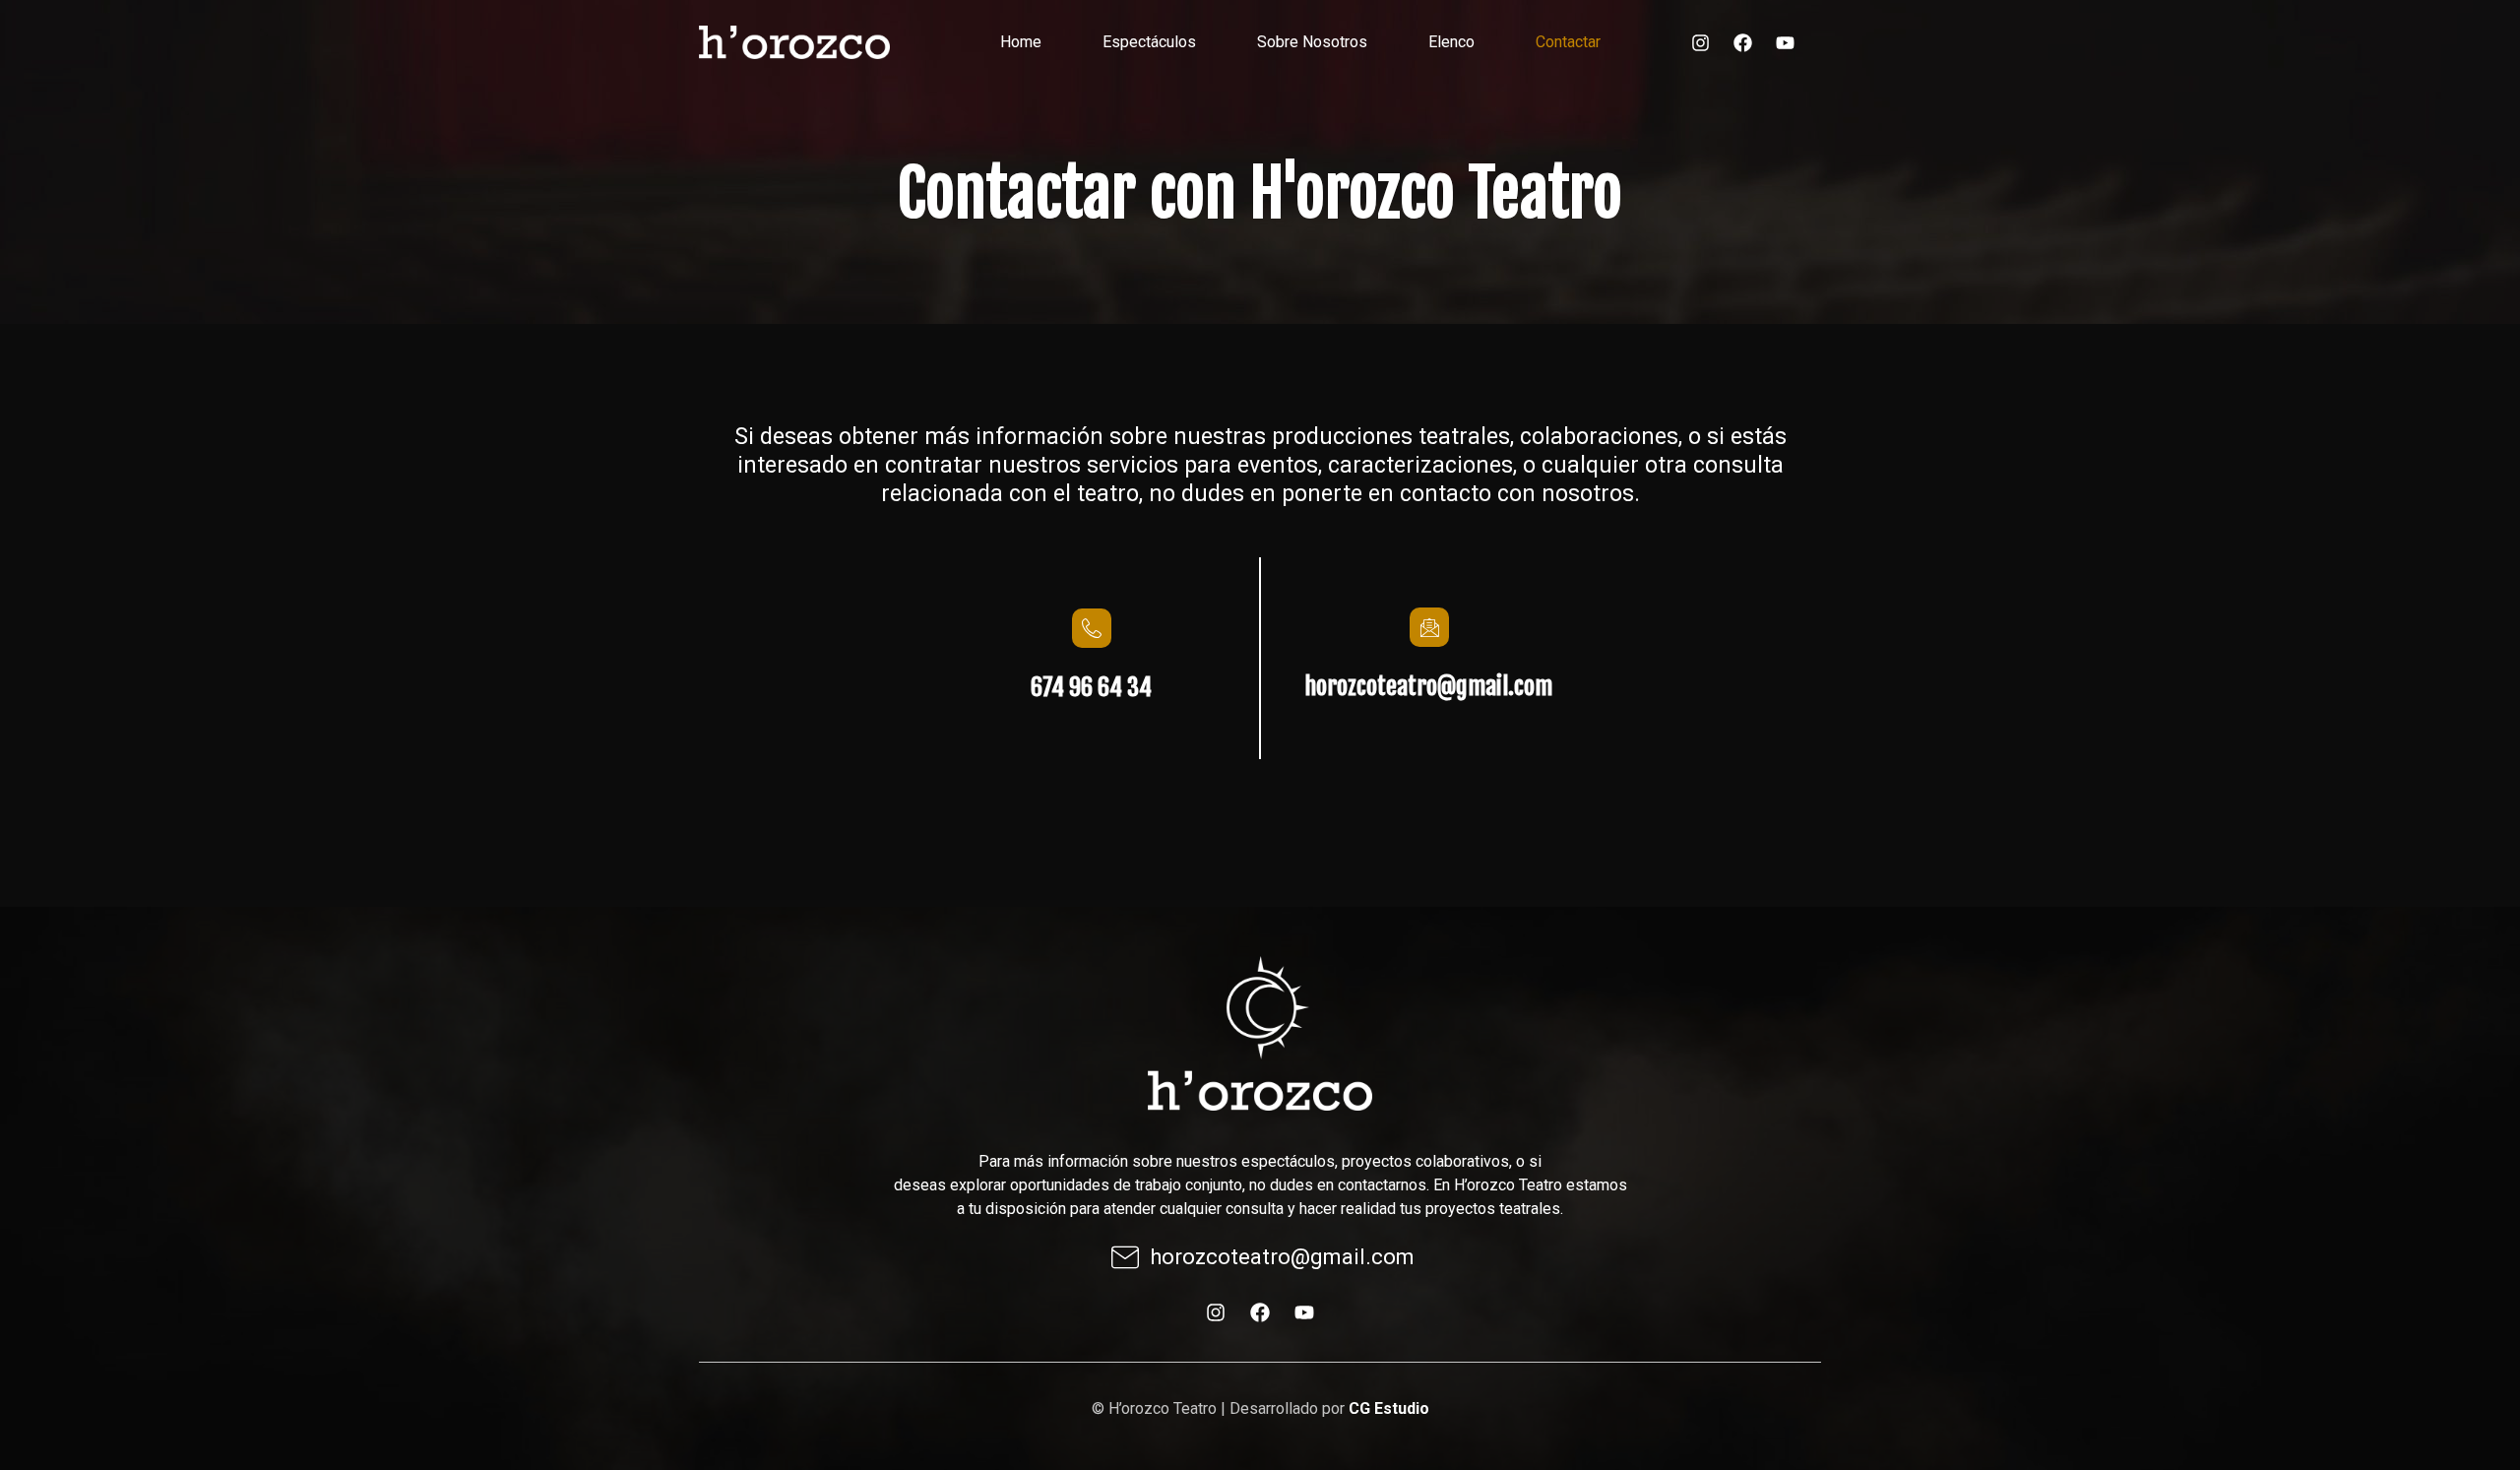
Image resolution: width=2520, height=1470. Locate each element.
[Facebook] (1742, 42)
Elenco (1451, 42)
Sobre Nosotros (1312, 42)
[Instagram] (1700, 42)
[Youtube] (1785, 42)
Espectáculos (1149, 42)
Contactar (1568, 42)
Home (1021, 42)
